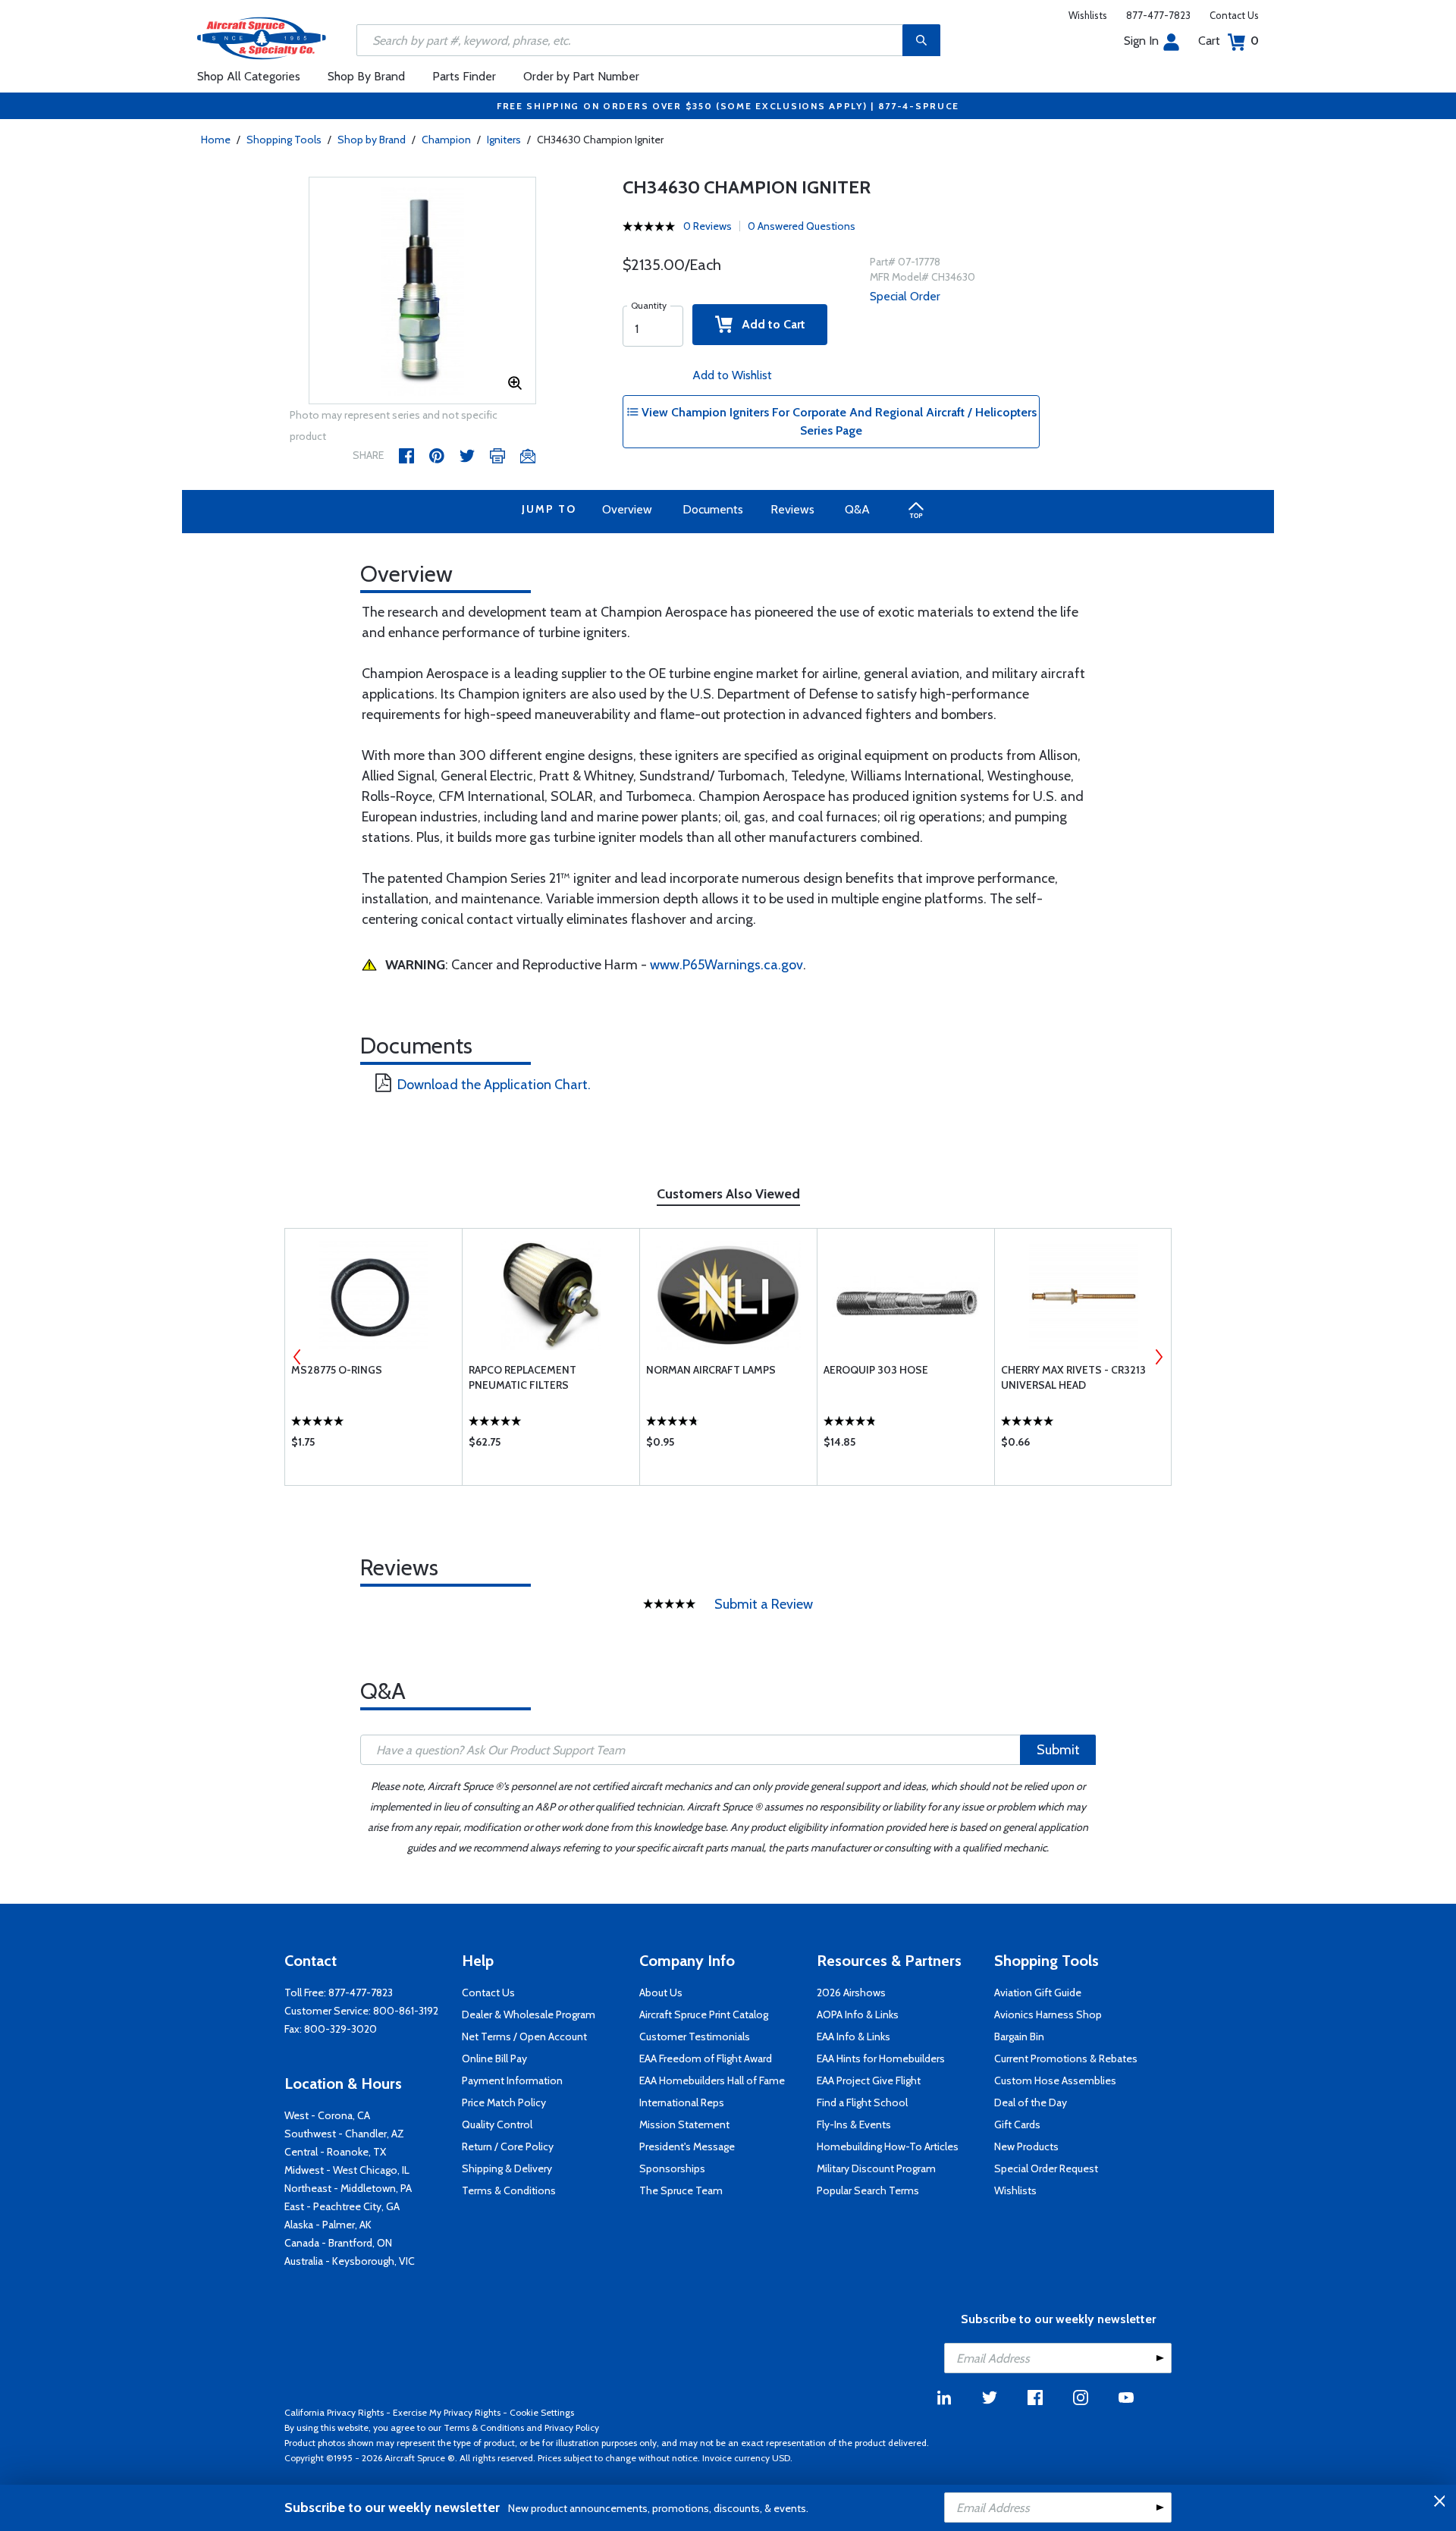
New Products (1026, 2146)
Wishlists (1088, 15)
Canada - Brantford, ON (338, 2243)
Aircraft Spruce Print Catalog (704, 2014)
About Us (661, 1992)
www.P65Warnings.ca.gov (726, 965)
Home (216, 140)
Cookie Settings (542, 2412)
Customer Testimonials (695, 2036)
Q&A (857, 509)
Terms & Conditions (509, 2190)
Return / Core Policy (508, 2146)
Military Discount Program (876, 2168)
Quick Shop (373, 1446)
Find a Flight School (862, 2102)
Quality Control (497, 2124)
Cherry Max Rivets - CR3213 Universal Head (1073, 1377)
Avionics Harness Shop (1048, 2014)
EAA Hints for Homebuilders (881, 2058)
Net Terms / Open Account (524, 2036)
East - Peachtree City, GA (342, 2206)
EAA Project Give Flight (869, 2080)
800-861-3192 (406, 2011)
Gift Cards (1017, 2124)
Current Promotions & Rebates (1066, 2058)
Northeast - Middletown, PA (348, 2188)
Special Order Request (1046, 2168)
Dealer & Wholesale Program (529, 2014)
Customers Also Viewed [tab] (728, 1194)
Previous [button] (297, 1357)
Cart (1228, 41)
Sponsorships (672, 2168)
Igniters (504, 140)
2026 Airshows (851, 1992)
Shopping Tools (284, 140)
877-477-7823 (1158, 15)
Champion (446, 140)
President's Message (687, 2146)
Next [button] (1159, 1357)
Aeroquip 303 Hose (876, 1370)
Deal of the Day (1031, 2102)
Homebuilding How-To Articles (888, 2146)
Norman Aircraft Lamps (711, 1370)
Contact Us (1234, 15)
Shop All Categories (249, 76)
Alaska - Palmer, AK (328, 2225)
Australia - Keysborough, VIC (350, 2261)
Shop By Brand (366, 76)
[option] (422, 291)
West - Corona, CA (327, 2115)
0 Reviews (708, 226)
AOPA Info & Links (858, 2014)
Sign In (1141, 41)
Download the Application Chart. (494, 1085)
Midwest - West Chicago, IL (347, 2170)
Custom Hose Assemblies (1055, 2080)
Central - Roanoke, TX (335, 2152)
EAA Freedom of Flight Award (706, 2058)
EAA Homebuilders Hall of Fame (712, 2080)
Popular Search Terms (868, 2190)
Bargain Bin (1019, 2036)
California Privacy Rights (334, 2412)
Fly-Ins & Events (854, 2124)
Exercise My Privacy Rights (447, 2412)
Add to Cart (769, 324)
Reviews (792, 509)
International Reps (682, 2102)
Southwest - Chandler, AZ (344, 2134)
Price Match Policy (504, 2102)
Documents (713, 509)
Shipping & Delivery (507, 2168)
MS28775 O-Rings (337, 1370)
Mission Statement (684, 2124)
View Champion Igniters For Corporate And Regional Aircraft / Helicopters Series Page (838, 421)
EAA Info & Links (854, 2036)
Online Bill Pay (494, 2058)
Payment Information (512, 2080)
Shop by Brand (372, 140)
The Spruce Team (681, 2190)
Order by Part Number (581, 76)
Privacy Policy (572, 2427)
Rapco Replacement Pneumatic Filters (522, 1377)
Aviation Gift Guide (1038, 1992)
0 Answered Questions (802, 226)
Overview (627, 509)
